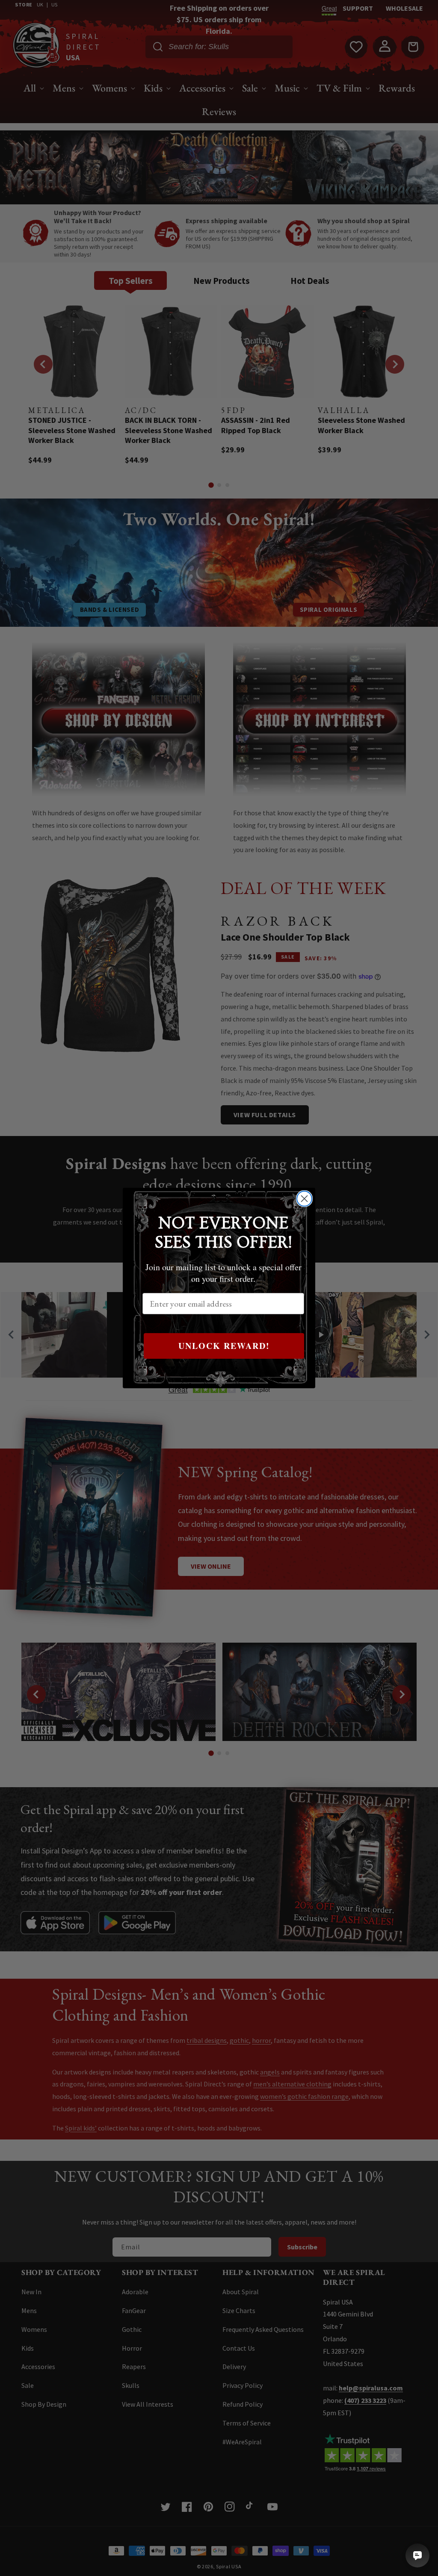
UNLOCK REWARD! (224, 1346)
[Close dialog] (304, 1199)
